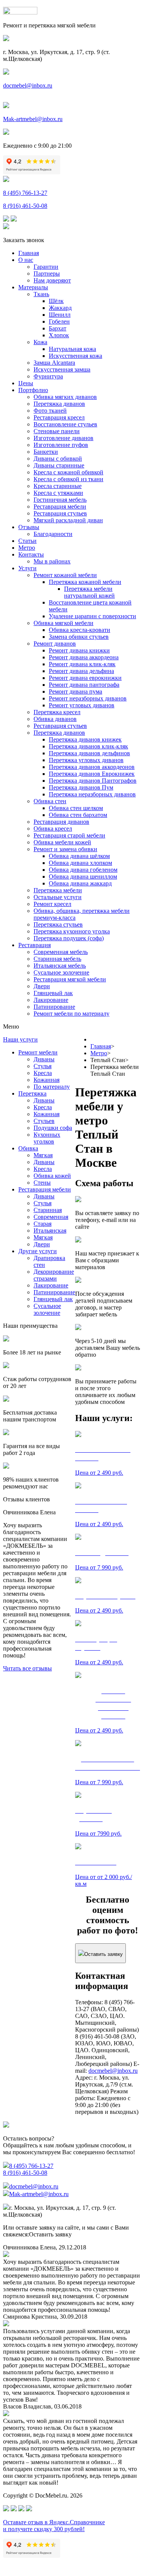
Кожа (40, 342)
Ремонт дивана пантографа (84, 685)
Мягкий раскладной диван (68, 520)
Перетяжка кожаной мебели (85, 582)
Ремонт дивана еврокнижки (85, 678)
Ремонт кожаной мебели (65, 575)
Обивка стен (50, 801)
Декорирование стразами (54, 1275)
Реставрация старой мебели (69, 835)
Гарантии (46, 267)
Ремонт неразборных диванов (88, 698)
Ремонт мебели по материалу (71, 1014)
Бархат (58, 328)
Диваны (44, 1059)
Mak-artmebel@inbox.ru (33, 119)
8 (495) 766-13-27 (25, 193)
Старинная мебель (57, 959)
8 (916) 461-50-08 (25, 206)
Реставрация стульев (60, 513)
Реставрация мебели (60, 506)
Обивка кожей (52, 1176)
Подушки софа (53, 1128)
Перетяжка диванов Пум (81, 787)
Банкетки (46, 452)
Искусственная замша (62, 369)
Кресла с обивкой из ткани (68, 479)
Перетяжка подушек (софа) (69, 938)
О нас (26, 260)
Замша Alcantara (54, 363)
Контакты (31, 554)
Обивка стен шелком (76, 808)
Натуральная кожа (72, 349)
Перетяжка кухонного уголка (72, 931)
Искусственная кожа (76, 356)
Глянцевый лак (53, 993)
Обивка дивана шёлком (79, 856)
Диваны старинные (59, 465)
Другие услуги (38, 1251)
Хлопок (59, 335)
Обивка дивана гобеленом (83, 870)
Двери (42, 986)
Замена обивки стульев (79, 637)
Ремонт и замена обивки (65, 849)
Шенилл (60, 315)
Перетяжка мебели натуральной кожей (89, 592)
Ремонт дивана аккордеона (84, 657)
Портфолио (33, 390)
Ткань (41, 294)
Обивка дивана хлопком (80, 863)
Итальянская (50, 1231)
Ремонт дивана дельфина (81, 671)
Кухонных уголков (47, 1138)
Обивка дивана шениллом (83, 876)
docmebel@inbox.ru (28, 85)
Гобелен (59, 321)
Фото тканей (50, 411)
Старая (43, 1224)
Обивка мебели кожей (62, 842)
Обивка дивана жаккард (80, 883)
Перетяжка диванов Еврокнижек (92, 774)
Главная (29, 253)
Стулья (43, 1066)
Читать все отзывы (27, 1668)
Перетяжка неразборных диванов (92, 794)
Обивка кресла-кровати (80, 630)
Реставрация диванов (61, 822)
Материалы (33, 287)
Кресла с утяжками (58, 493)
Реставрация (35, 945)
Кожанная (47, 1080)
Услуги (27, 568)
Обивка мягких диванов (65, 397)
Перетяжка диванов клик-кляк (88, 746)
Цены (26, 383)
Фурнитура (48, 376)
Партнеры (47, 274)
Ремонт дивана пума (76, 691)
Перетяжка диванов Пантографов (93, 781)
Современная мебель (61, 952)
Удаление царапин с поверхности (92, 616)
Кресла (43, 1073)
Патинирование (54, 1007)
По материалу (52, 1087)
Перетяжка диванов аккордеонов (92, 767)
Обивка (28, 1148)
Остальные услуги (58, 897)
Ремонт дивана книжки (79, 650)
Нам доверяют (52, 280)
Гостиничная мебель (60, 500)
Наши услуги (20, 1039)
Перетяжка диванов (59, 404)
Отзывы (29, 527)
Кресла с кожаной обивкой (68, 472)
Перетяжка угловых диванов (86, 760)
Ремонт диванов (55, 644)
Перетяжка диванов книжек (85, 739)
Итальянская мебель (60, 966)
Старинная (48, 1210)
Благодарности (53, 534)
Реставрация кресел (59, 417)
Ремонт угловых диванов (82, 705)
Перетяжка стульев (58, 924)
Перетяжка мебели (58, 890)
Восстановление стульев (65, 424)
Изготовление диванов (63, 438)
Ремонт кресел (52, 904)
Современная (51, 1217)
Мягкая (43, 1155)
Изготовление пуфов (61, 445)
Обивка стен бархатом (78, 815)
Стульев (44, 1121)
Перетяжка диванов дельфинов (89, 753)
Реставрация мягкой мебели (70, 979)
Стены (42, 1183)
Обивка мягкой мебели (63, 623)
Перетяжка (32, 1093)
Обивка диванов (55, 719)
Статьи (27, 541)
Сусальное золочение (61, 972)
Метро (27, 548)
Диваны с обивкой (58, 459)
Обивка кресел (53, 829)
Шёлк (56, 301)
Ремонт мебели (38, 1052)
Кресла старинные (58, 486)
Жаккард (60, 308)
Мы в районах (52, 561)
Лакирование (51, 1000)
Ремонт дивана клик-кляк (82, 664)
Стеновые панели (57, 431)
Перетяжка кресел (57, 712)
